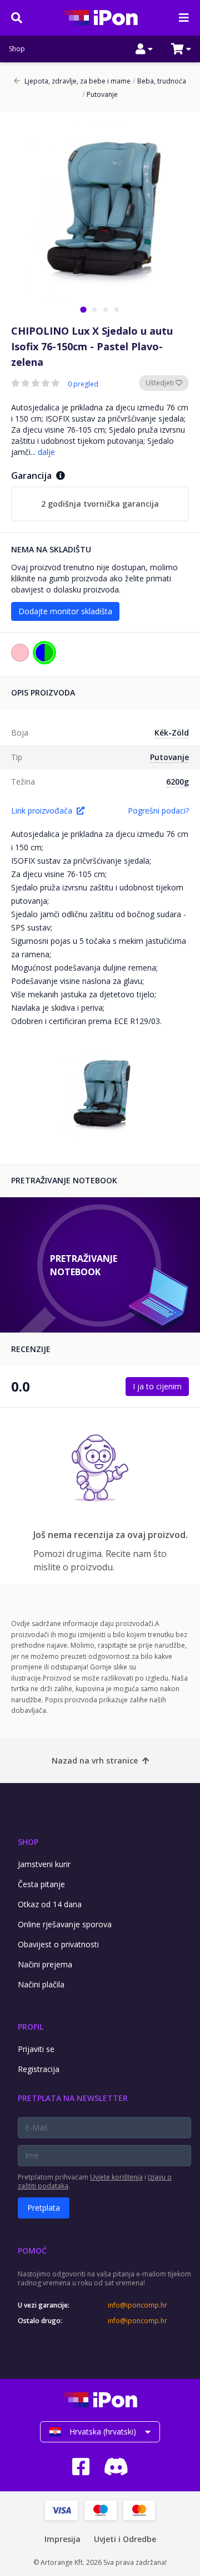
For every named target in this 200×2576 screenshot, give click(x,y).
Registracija (39, 2069)
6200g (177, 782)
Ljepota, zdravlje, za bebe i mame (77, 81)
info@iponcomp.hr (137, 2305)
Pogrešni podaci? (158, 810)
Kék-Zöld (172, 733)
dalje (46, 452)
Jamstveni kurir (44, 1864)
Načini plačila (41, 1984)
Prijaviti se (36, 2049)
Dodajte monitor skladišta (65, 611)
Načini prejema (45, 1964)
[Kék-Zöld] (44, 653)
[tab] (83, 309)
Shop (17, 49)
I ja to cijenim (157, 1386)
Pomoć (32, 2251)
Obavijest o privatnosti (58, 1944)
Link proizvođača (42, 810)
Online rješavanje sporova (65, 1924)
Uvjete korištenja (116, 2177)
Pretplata (44, 2208)
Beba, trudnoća (159, 81)
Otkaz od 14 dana (50, 1904)
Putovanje (100, 95)
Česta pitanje (41, 1884)
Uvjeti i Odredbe (125, 2539)
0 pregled (83, 384)
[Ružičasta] (20, 653)
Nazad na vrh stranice (95, 1760)
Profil (31, 2027)
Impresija (62, 2539)
